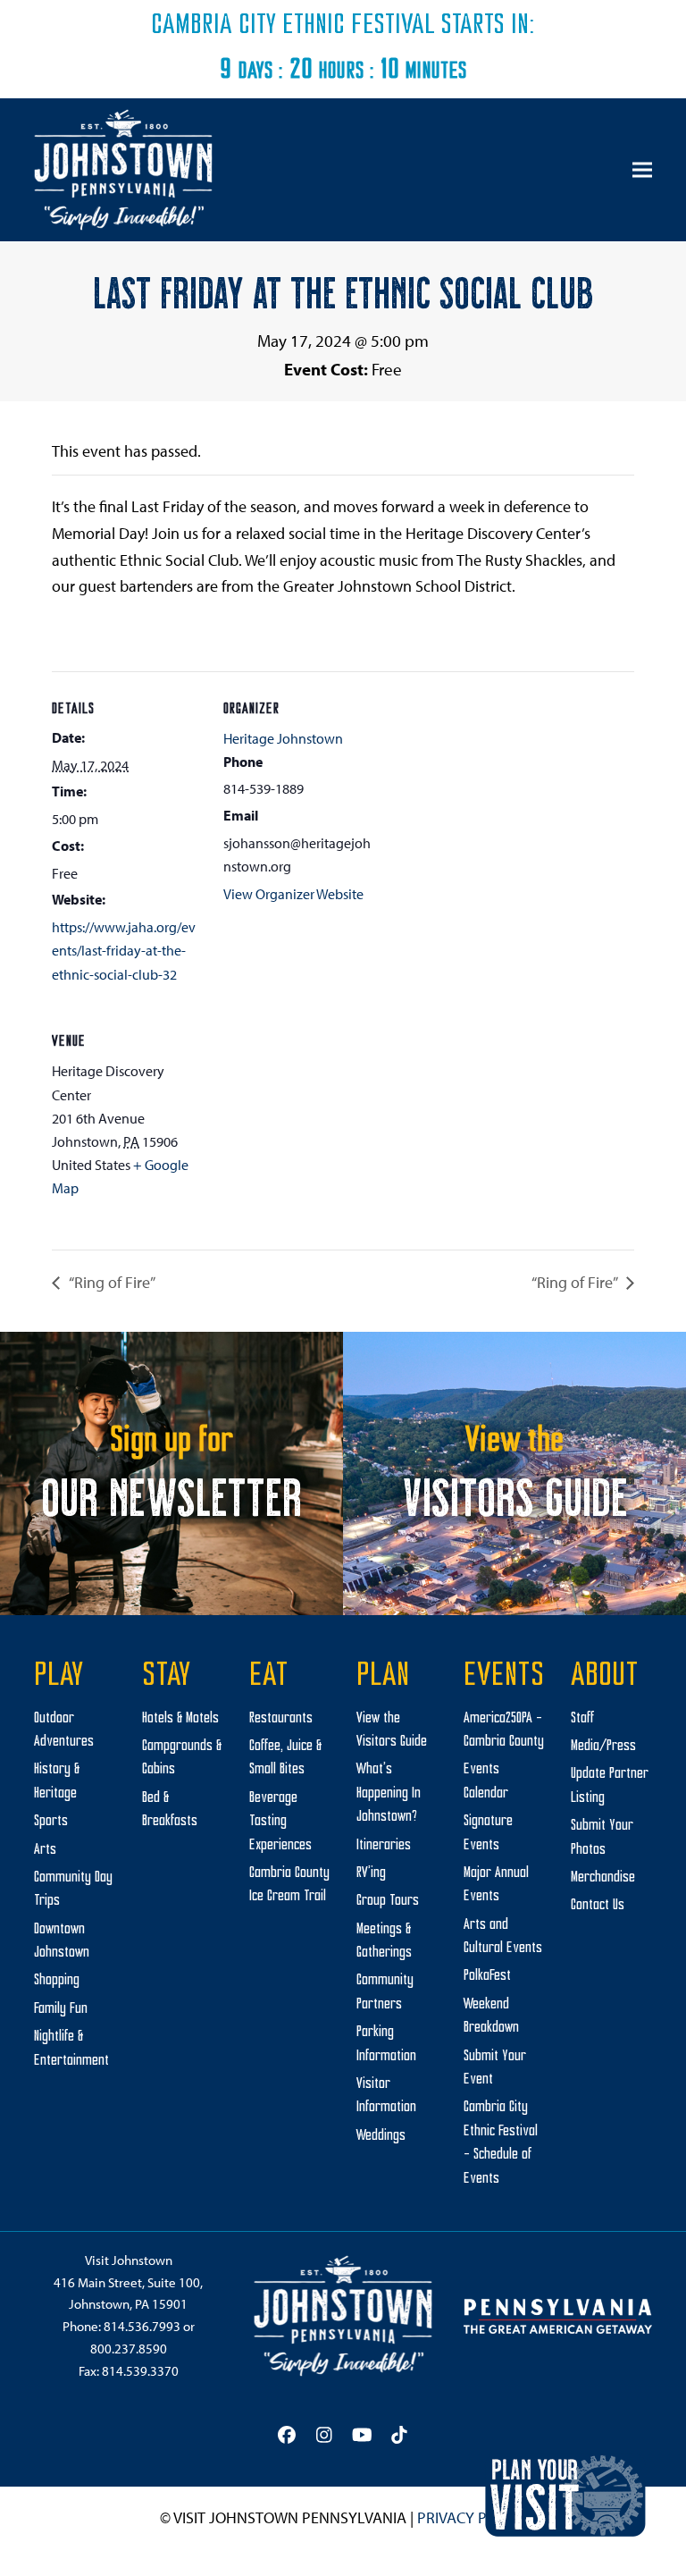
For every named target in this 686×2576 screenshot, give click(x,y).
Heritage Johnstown (283, 738)
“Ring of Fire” (111, 1282)
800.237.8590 (129, 2349)
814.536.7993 (142, 2326)
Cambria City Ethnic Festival (293, 26)
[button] (642, 170)
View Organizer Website (293, 894)
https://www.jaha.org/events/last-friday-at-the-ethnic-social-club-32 (124, 951)
